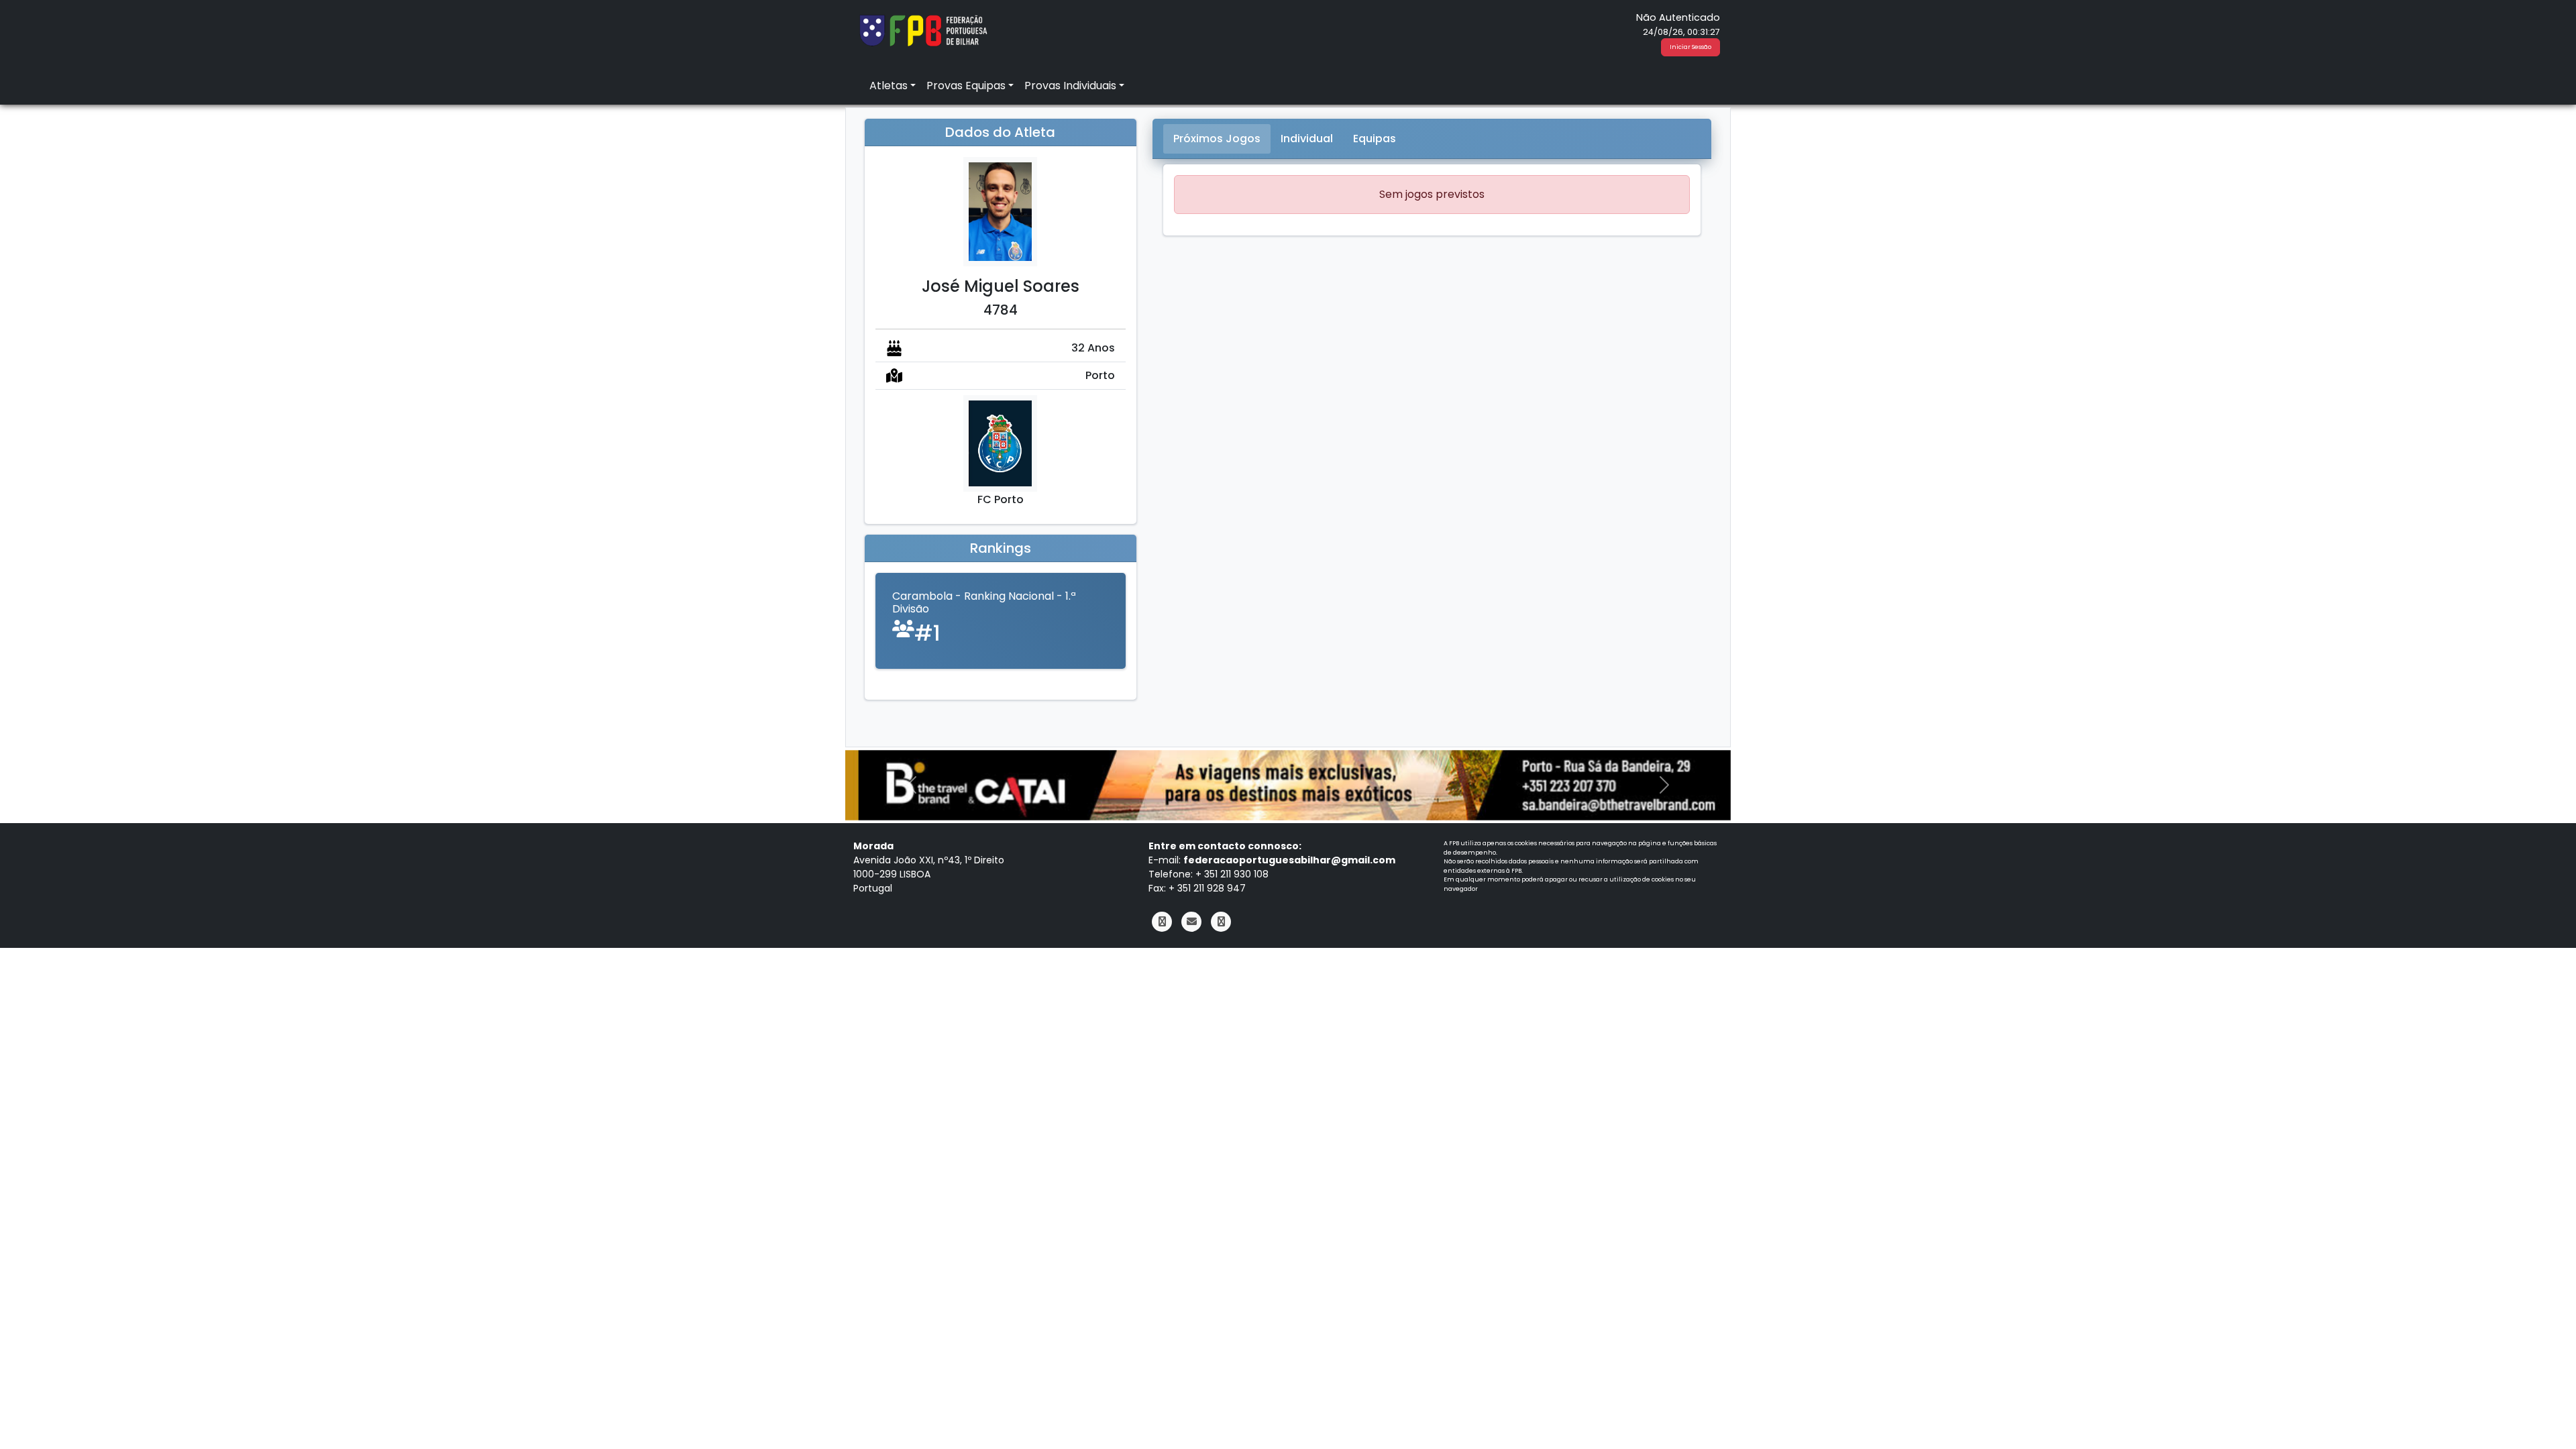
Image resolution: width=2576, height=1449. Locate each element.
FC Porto (1001, 499)
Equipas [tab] (1375, 139)
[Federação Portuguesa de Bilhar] (923, 29)
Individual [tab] (1307, 139)
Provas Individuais (1070, 86)
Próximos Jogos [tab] (1217, 139)
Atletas (889, 86)
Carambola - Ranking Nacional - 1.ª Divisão (984, 602)
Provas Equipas (966, 86)
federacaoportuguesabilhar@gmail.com (1289, 860)
